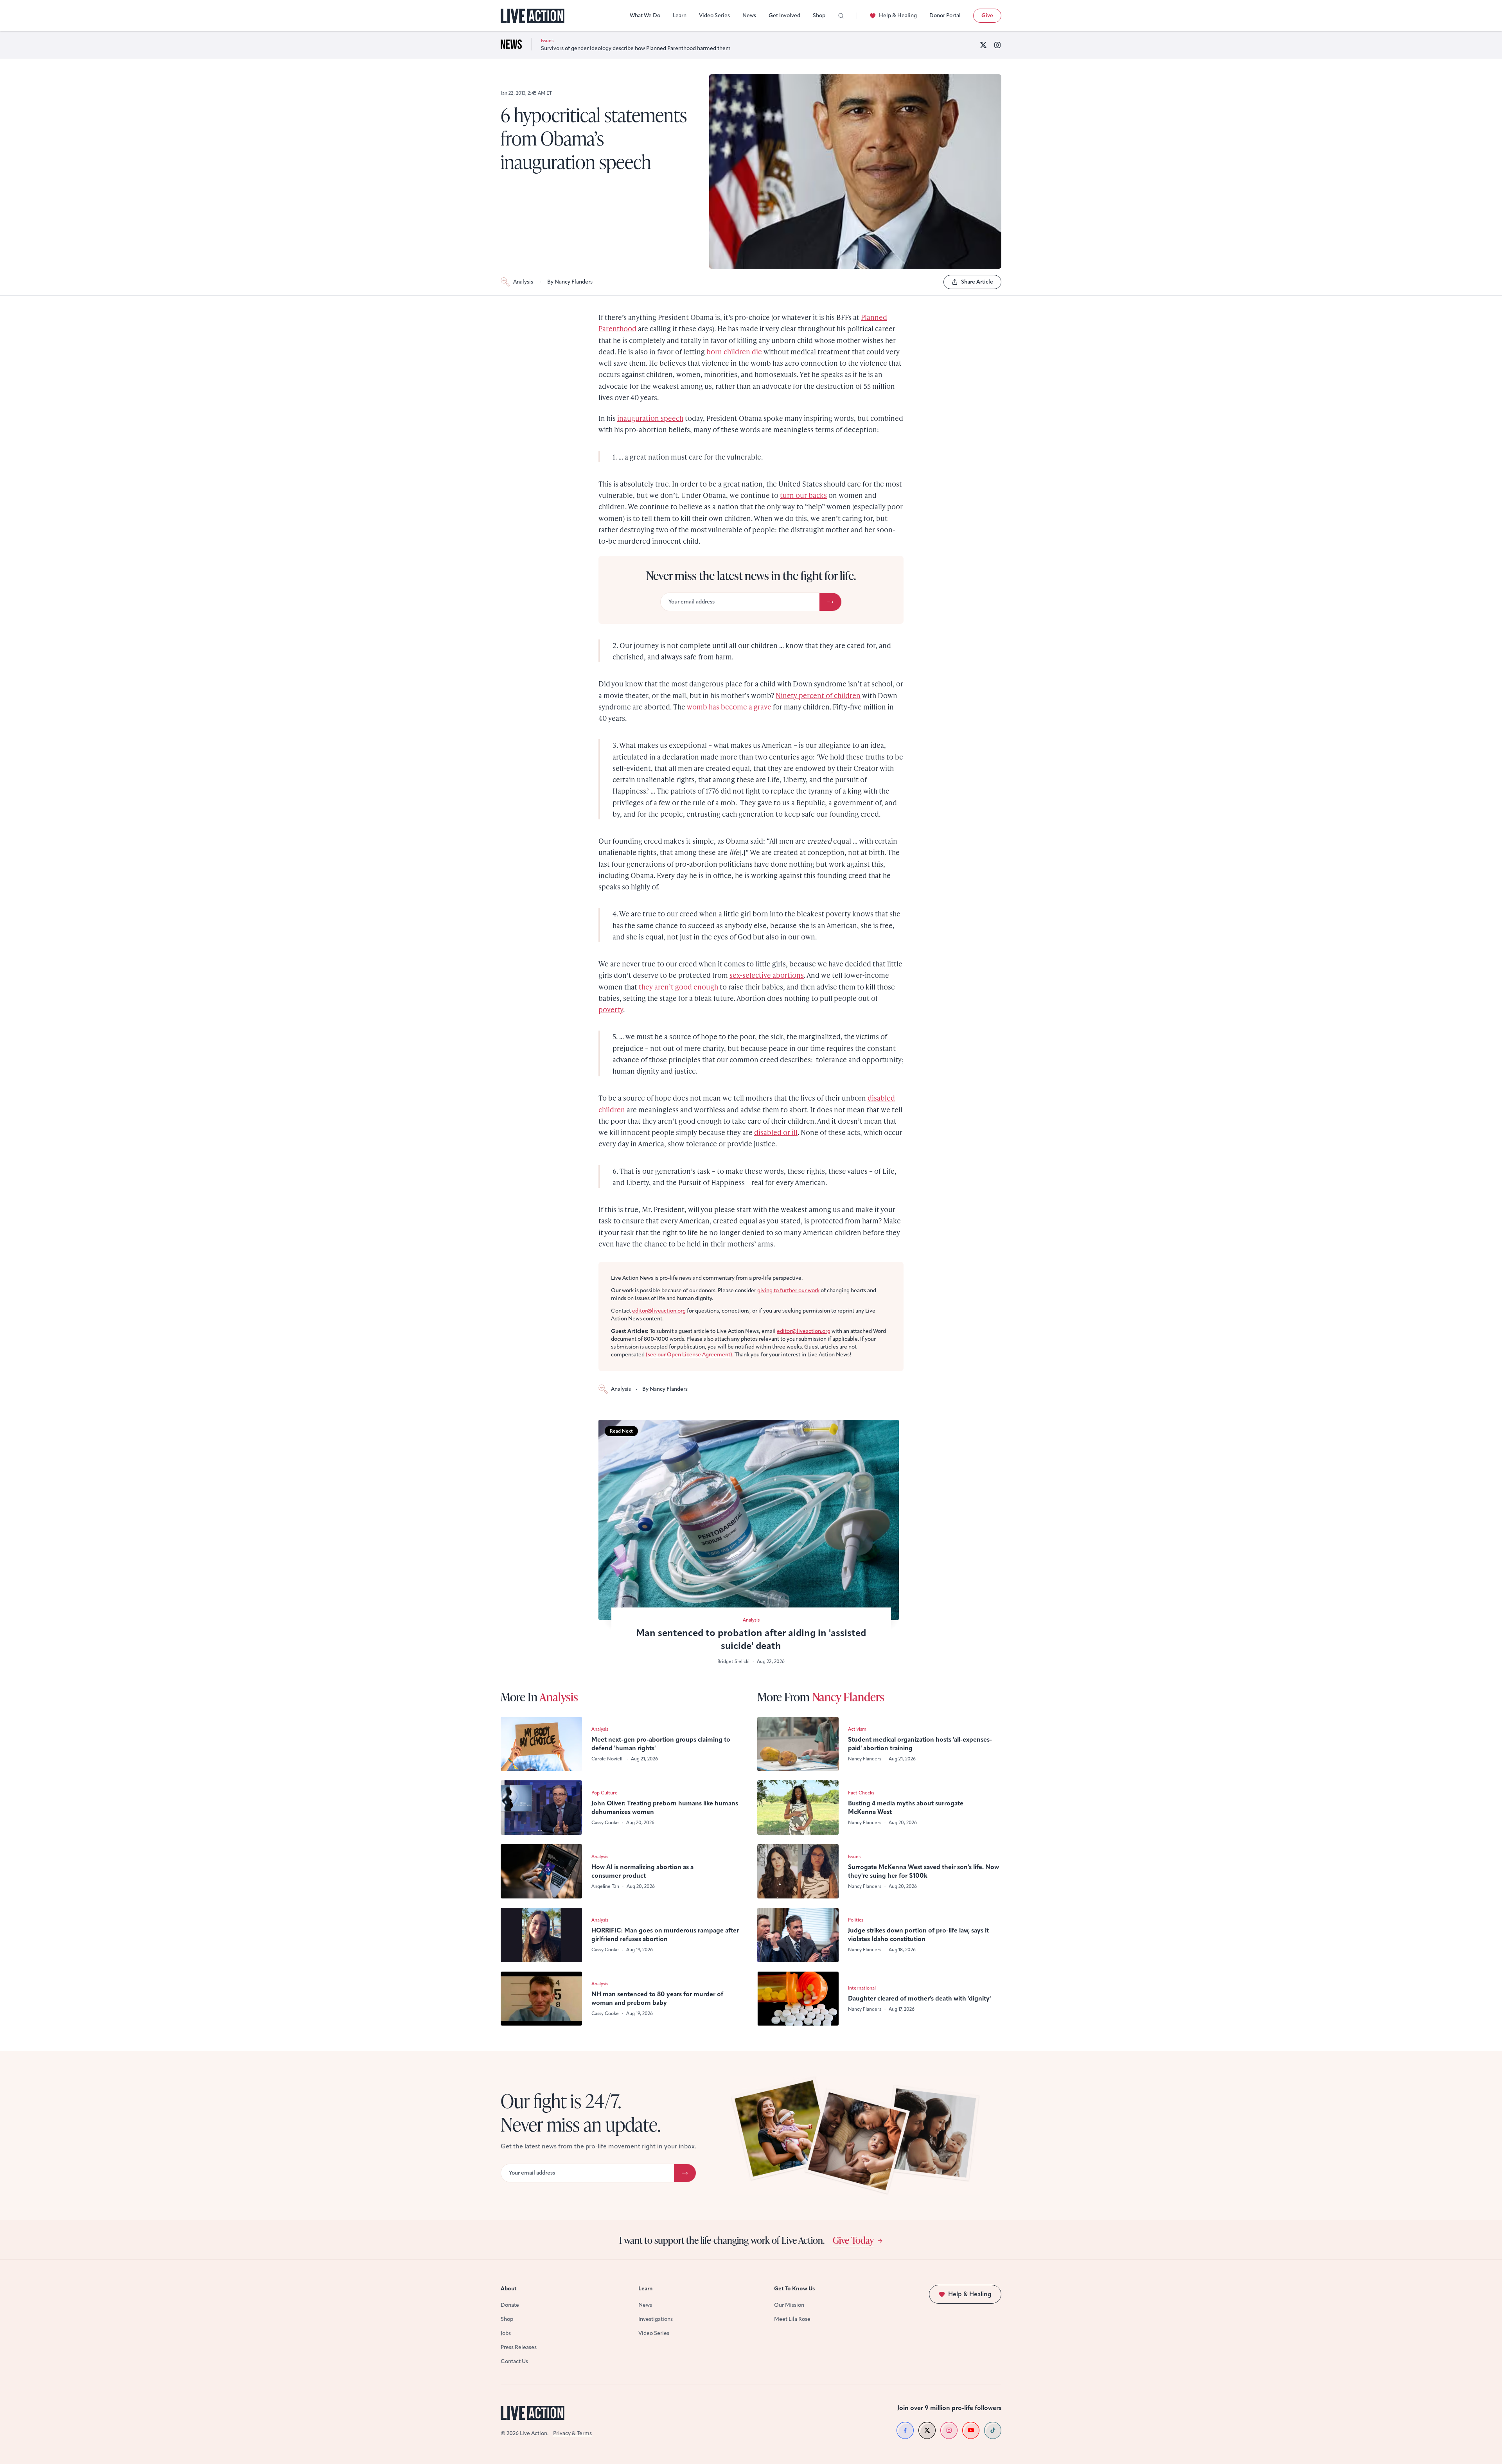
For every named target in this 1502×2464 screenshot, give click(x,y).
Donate (510, 2305)
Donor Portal (945, 15)
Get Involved (784, 15)
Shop (819, 15)
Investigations (656, 2319)
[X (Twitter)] (983, 45)
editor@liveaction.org (659, 1311)
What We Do (645, 15)
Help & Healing (898, 15)
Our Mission (789, 2305)
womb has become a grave (729, 707)
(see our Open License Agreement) (689, 1355)
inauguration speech (650, 418)
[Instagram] (997, 45)
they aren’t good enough (678, 987)
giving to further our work (788, 1290)
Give (987, 15)
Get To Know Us (794, 2289)
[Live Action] (533, 16)
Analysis (523, 282)
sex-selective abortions (767, 975)
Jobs (506, 2333)
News (749, 15)
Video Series (714, 15)
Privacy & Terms (572, 2433)
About (509, 2289)
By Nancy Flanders (570, 282)
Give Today (853, 2240)
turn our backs (803, 495)
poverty (611, 1009)
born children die (734, 351)
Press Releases (519, 2347)
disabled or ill (776, 1132)
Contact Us (514, 2361)
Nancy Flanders (848, 1697)
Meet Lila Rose (792, 2319)
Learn (680, 15)
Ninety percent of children (818, 695)
